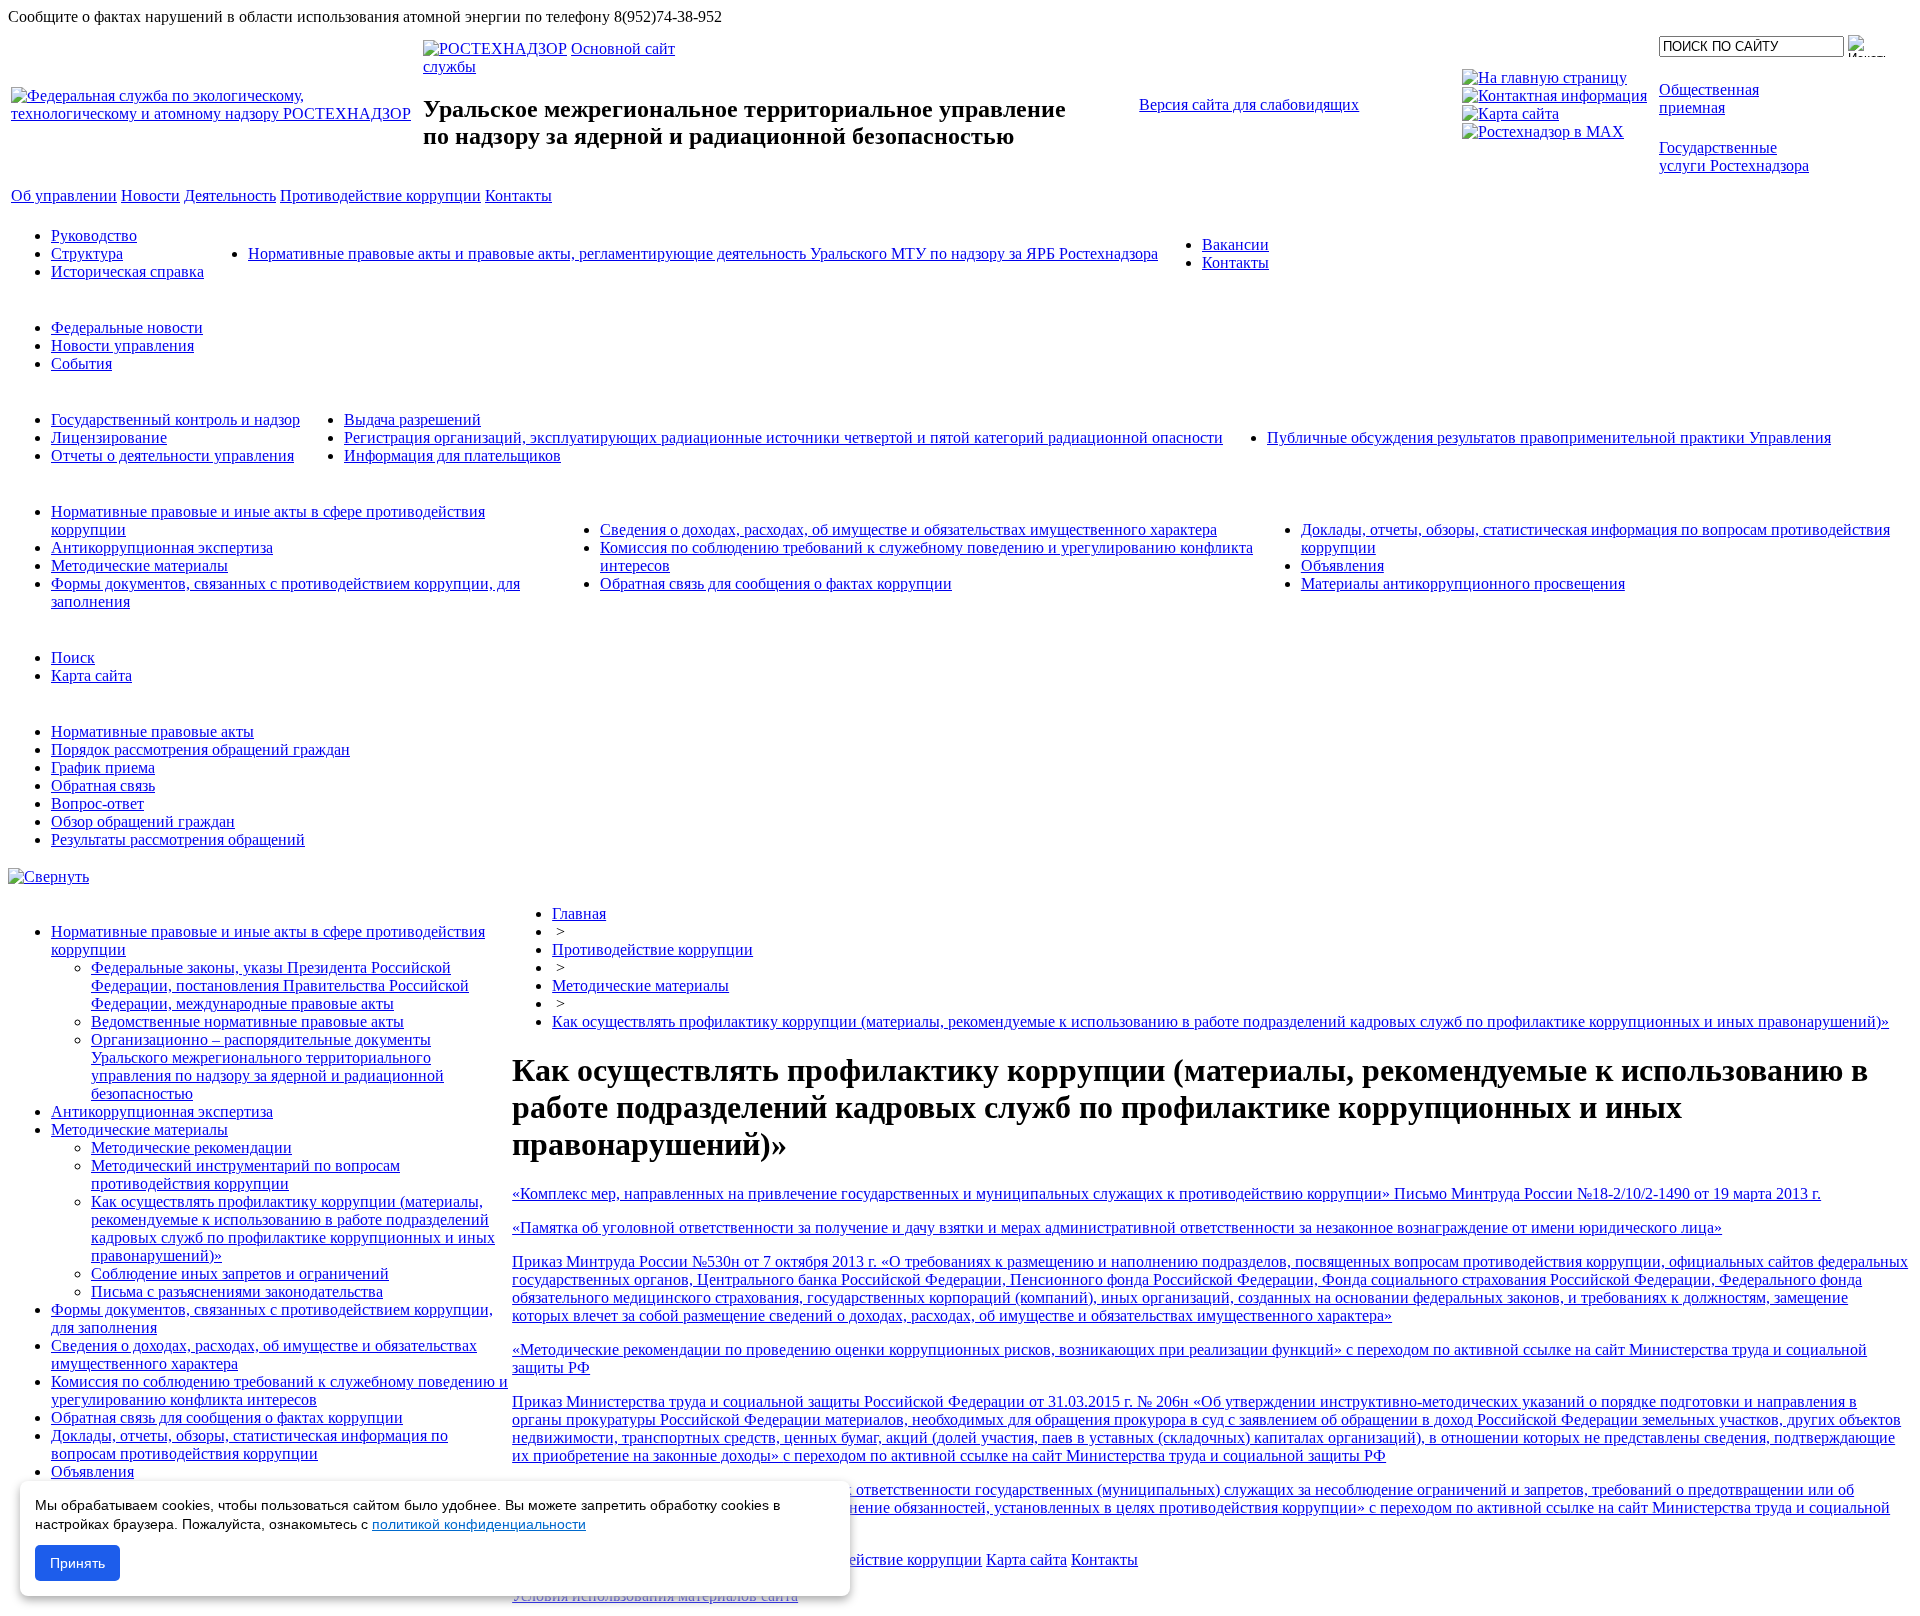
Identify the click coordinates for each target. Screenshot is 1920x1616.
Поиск (73, 657)
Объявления (1342, 565)
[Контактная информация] (1554, 95)
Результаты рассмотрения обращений (178, 839)
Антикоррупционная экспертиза (162, 547)
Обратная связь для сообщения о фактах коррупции (776, 583)
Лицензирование (109, 437)
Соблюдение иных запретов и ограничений (240, 1273)
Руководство (94, 235)
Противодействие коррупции (652, 949)
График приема (103, 767)
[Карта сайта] (1510, 113)
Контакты (1235, 262)
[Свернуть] (48, 876)
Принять (77, 1563)
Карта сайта (91, 675)
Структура (87, 253)
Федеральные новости (127, 327)
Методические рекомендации (191, 1147)
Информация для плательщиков (452, 455)
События (81, 363)
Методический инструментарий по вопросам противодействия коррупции (245, 1174)
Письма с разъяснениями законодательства (237, 1291)
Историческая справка (127, 271)
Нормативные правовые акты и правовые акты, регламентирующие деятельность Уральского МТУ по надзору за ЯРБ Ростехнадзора (703, 253)
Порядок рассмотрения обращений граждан (200, 749)
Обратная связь (103, 785)
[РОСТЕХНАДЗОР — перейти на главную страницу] (215, 113)
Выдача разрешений (412, 419)
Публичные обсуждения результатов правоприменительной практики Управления (1549, 437)
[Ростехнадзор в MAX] (1543, 131)
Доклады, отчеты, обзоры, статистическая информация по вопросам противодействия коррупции (249, 1444)
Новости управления (122, 345)
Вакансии (1235, 244)
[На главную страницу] (1544, 77)
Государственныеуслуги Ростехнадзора (1734, 156)
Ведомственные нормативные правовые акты (247, 1021)
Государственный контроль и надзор (175, 419)
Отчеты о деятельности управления (172, 455)
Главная (579, 913)
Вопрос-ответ (97, 803)
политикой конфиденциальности (479, 1524)
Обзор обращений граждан (143, 821)
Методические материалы (139, 565)
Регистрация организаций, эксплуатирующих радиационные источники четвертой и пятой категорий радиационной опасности (783, 437)
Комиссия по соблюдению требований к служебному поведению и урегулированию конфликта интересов (279, 1390)
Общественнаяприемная (1709, 98)
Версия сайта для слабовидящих (1249, 104)
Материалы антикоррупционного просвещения (1463, 583)
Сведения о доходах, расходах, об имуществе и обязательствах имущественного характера (908, 529)
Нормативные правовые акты (152, 731)
